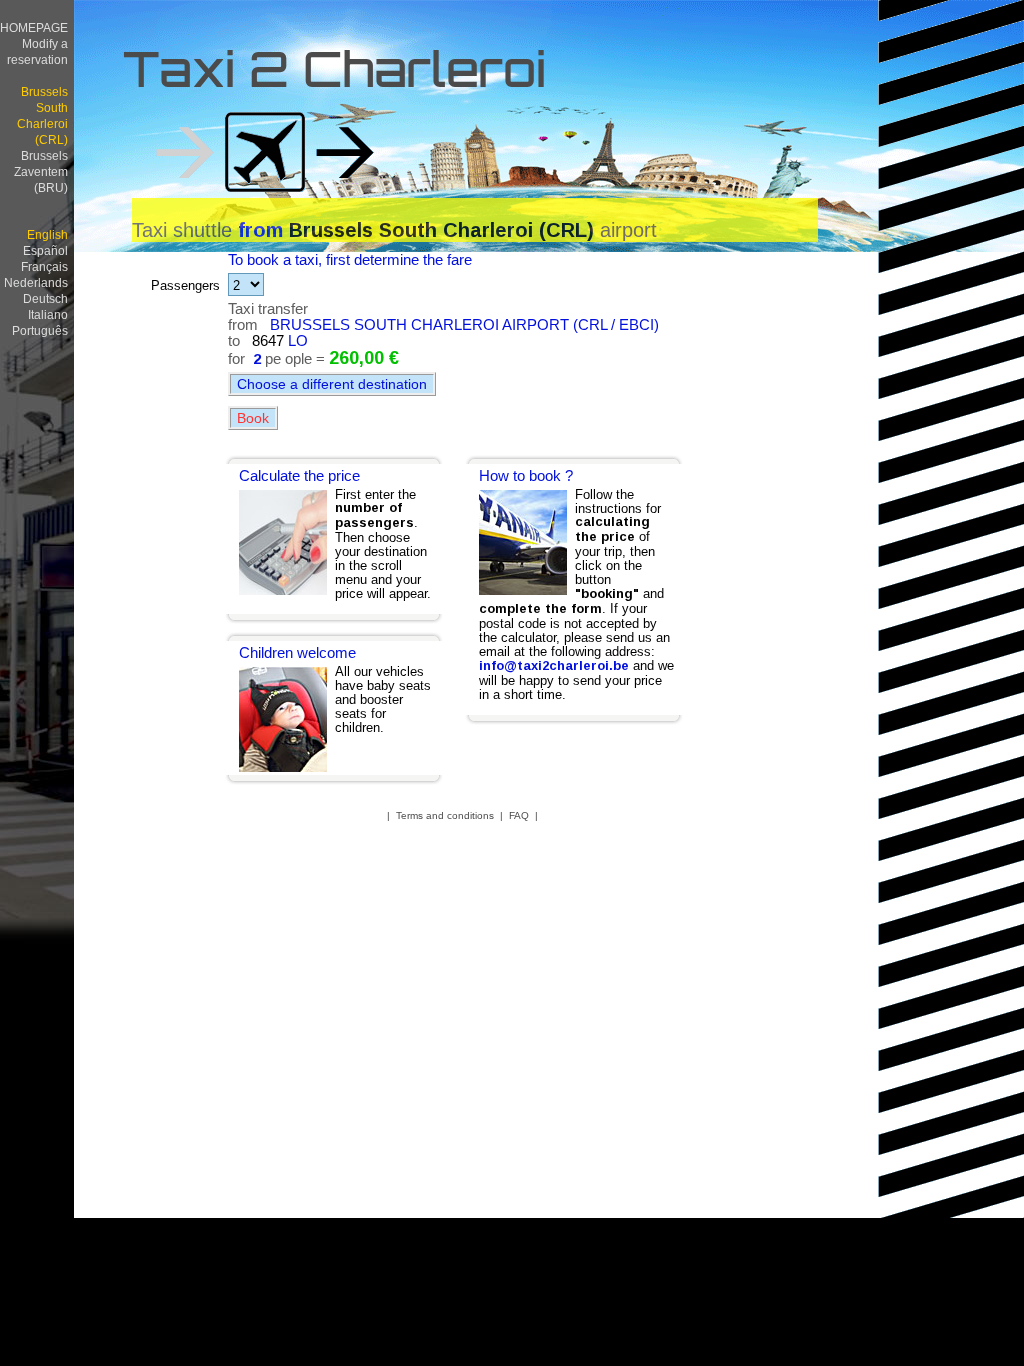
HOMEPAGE (34, 27)
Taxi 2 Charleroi (334, 75)
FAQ (519, 815)
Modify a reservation (37, 51)
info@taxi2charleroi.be (554, 665)
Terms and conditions (445, 815)
